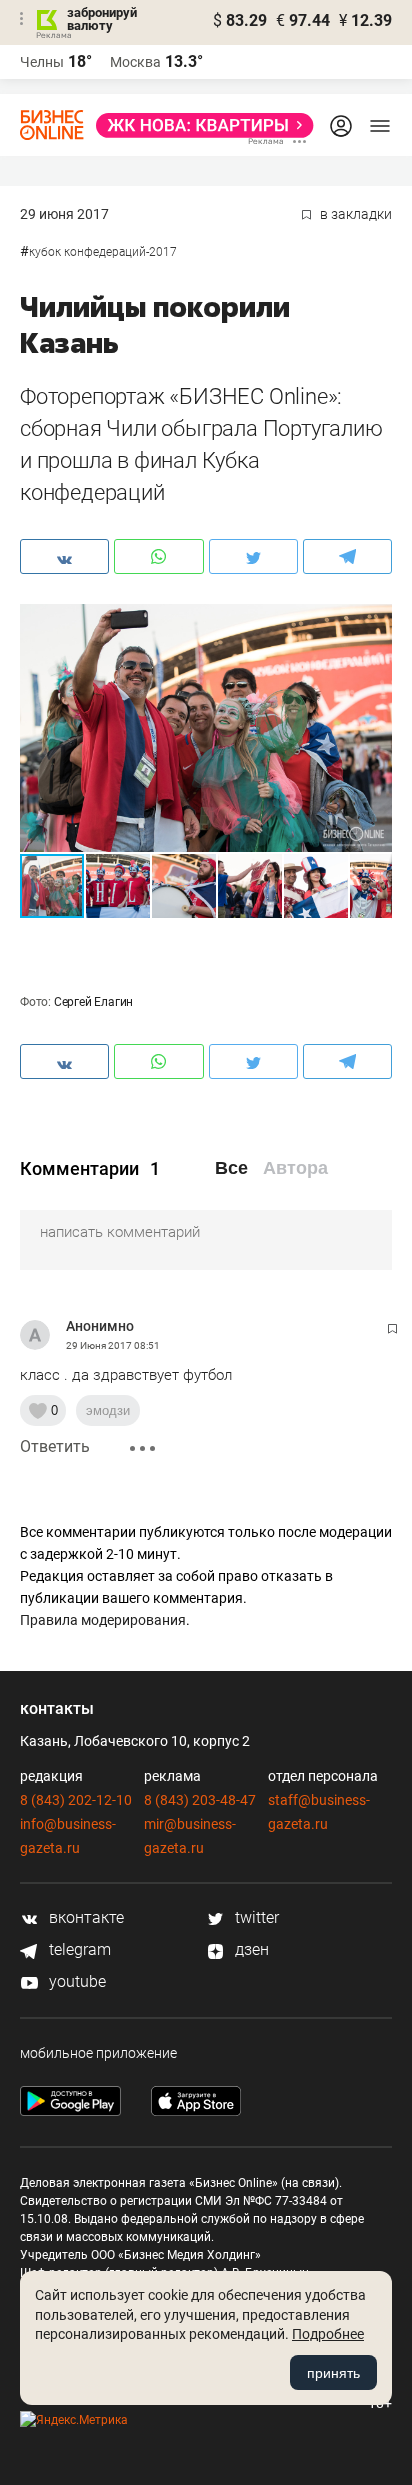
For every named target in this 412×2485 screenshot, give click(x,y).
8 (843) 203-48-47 (200, 1800)
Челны (42, 62)
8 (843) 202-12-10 (76, 1800)
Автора (295, 1168)
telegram (78, 1949)
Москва (135, 62)
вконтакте (84, 1917)
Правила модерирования (103, 1620)
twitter (255, 1917)
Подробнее (328, 2334)
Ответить (55, 1446)
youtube (75, 1981)
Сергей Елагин (93, 1002)
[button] (374, 622)
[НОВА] (199, 125)
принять (333, 2373)
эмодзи (108, 1410)
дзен (250, 1949)
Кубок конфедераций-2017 (103, 252)
